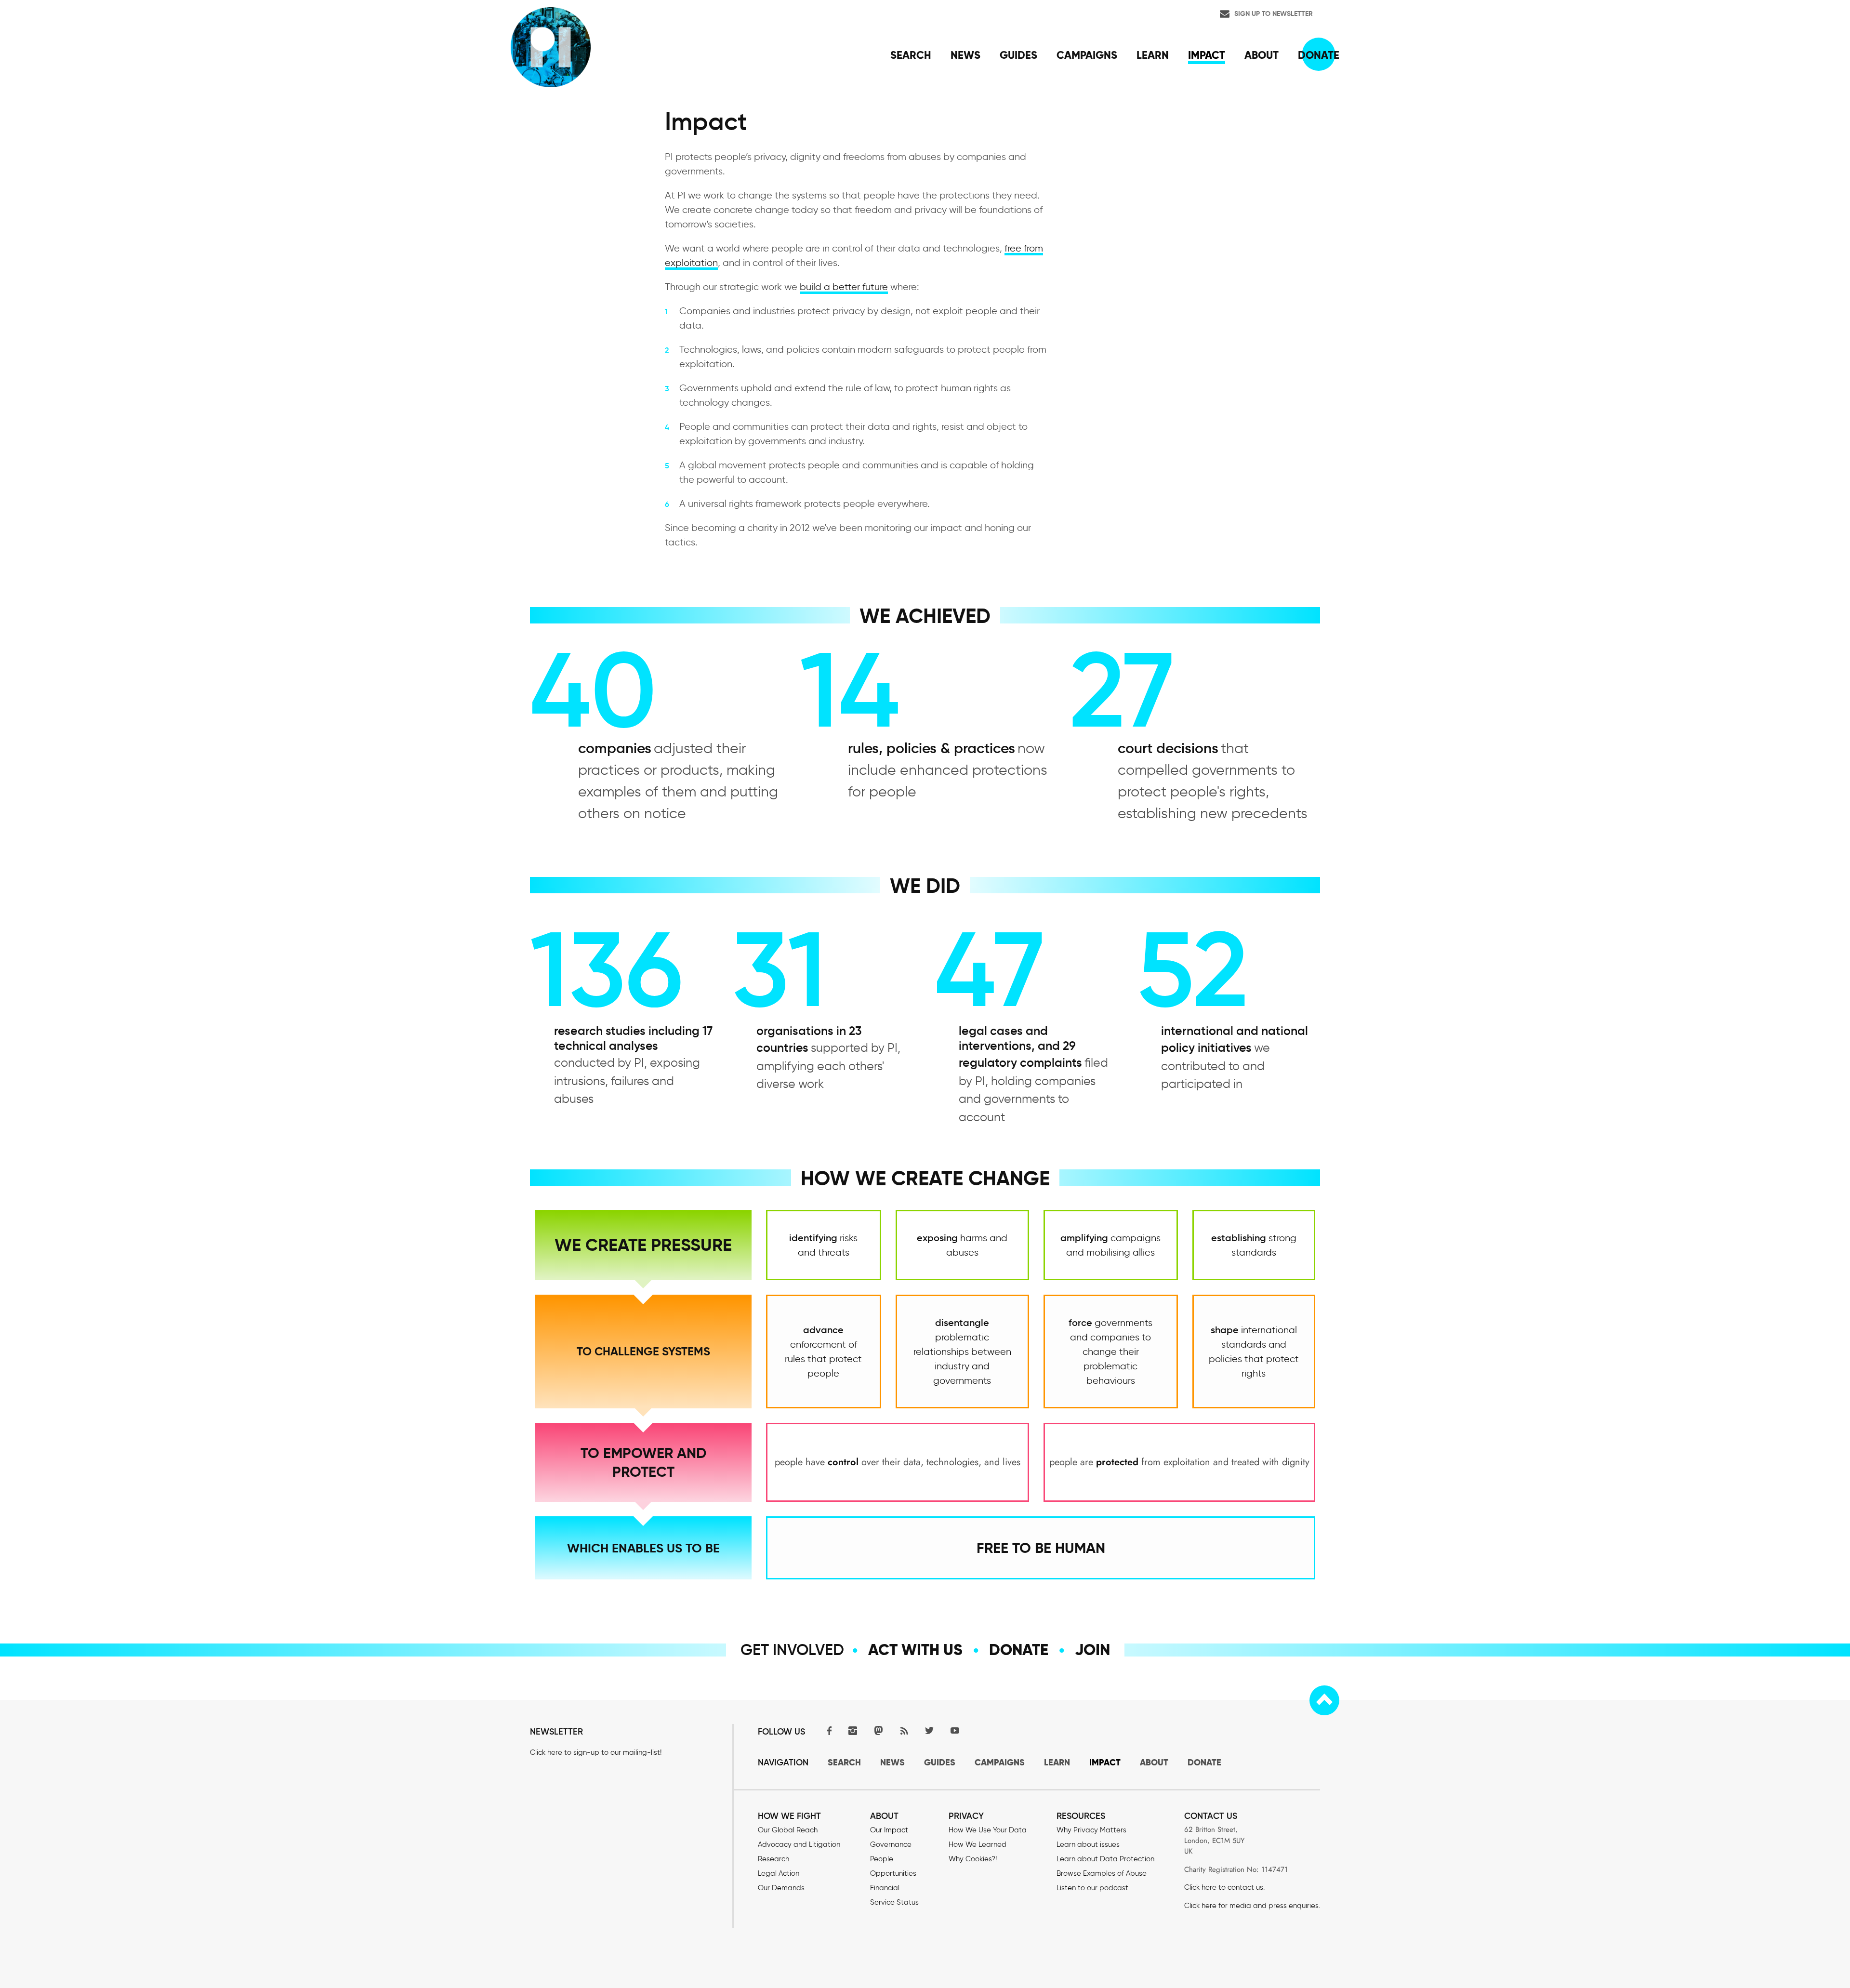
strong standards (1254, 1245)
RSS (904, 1730)
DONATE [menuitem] (1319, 55)
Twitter (929, 1730)
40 (593, 690)
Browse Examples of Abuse (1102, 1873)
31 (780, 969)
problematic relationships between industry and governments (962, 1352)
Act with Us (915, 1650)
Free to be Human (1041, 1548)
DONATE (1204, 1762)
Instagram (853, 1730)
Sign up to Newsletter (1274, 13)
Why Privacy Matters (1091, 1830)
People (882, 1859)
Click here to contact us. (1224, 1887)
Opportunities (893, 1873)
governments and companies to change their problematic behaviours (1110, 1352)
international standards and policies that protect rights (1254, 1352)
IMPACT (1105, 1762)
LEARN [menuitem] (1153, 55)
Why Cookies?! (973, 1859)
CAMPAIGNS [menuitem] (1087, 55)
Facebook (827, 1730)
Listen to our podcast (1092, 1888)
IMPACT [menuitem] (1207, 55)
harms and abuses (962, 1245)
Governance (891, 1844)
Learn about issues (1088, 1844)
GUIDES (940, 1762)
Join (1092, 1650)
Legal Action (779, 1873)
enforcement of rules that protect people (823, 1352)
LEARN (1057, 1762)
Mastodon (878, 1730)
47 (990, 969)
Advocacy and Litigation (799, 1844)
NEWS (892, 1762)
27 (1122, 690)
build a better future (844, 287)
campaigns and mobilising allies (1110, 1245)
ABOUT (1154, 1762)
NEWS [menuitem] (965, 55)
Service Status (894, 1902)
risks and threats (823, 1245)
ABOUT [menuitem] (1262, 55)
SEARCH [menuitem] (911, 55)
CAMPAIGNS (1000, 1762)
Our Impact (889, 1830)
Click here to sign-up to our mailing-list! (596, 1752)
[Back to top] (1324, 1700)
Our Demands (781, 1888)
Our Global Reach (788, 1830)
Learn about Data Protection (1105, 1859)
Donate (1019, 1650)
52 (1193, 969)
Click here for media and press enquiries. (1252, 1906)
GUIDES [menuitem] (1018, 55)
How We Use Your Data (988, 1830)
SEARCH (844, 1762)
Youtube (955, 1730)
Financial (885, 1888)
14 (850, 690)
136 (607, 969)
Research (773, 1859)
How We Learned (978, 1844)
